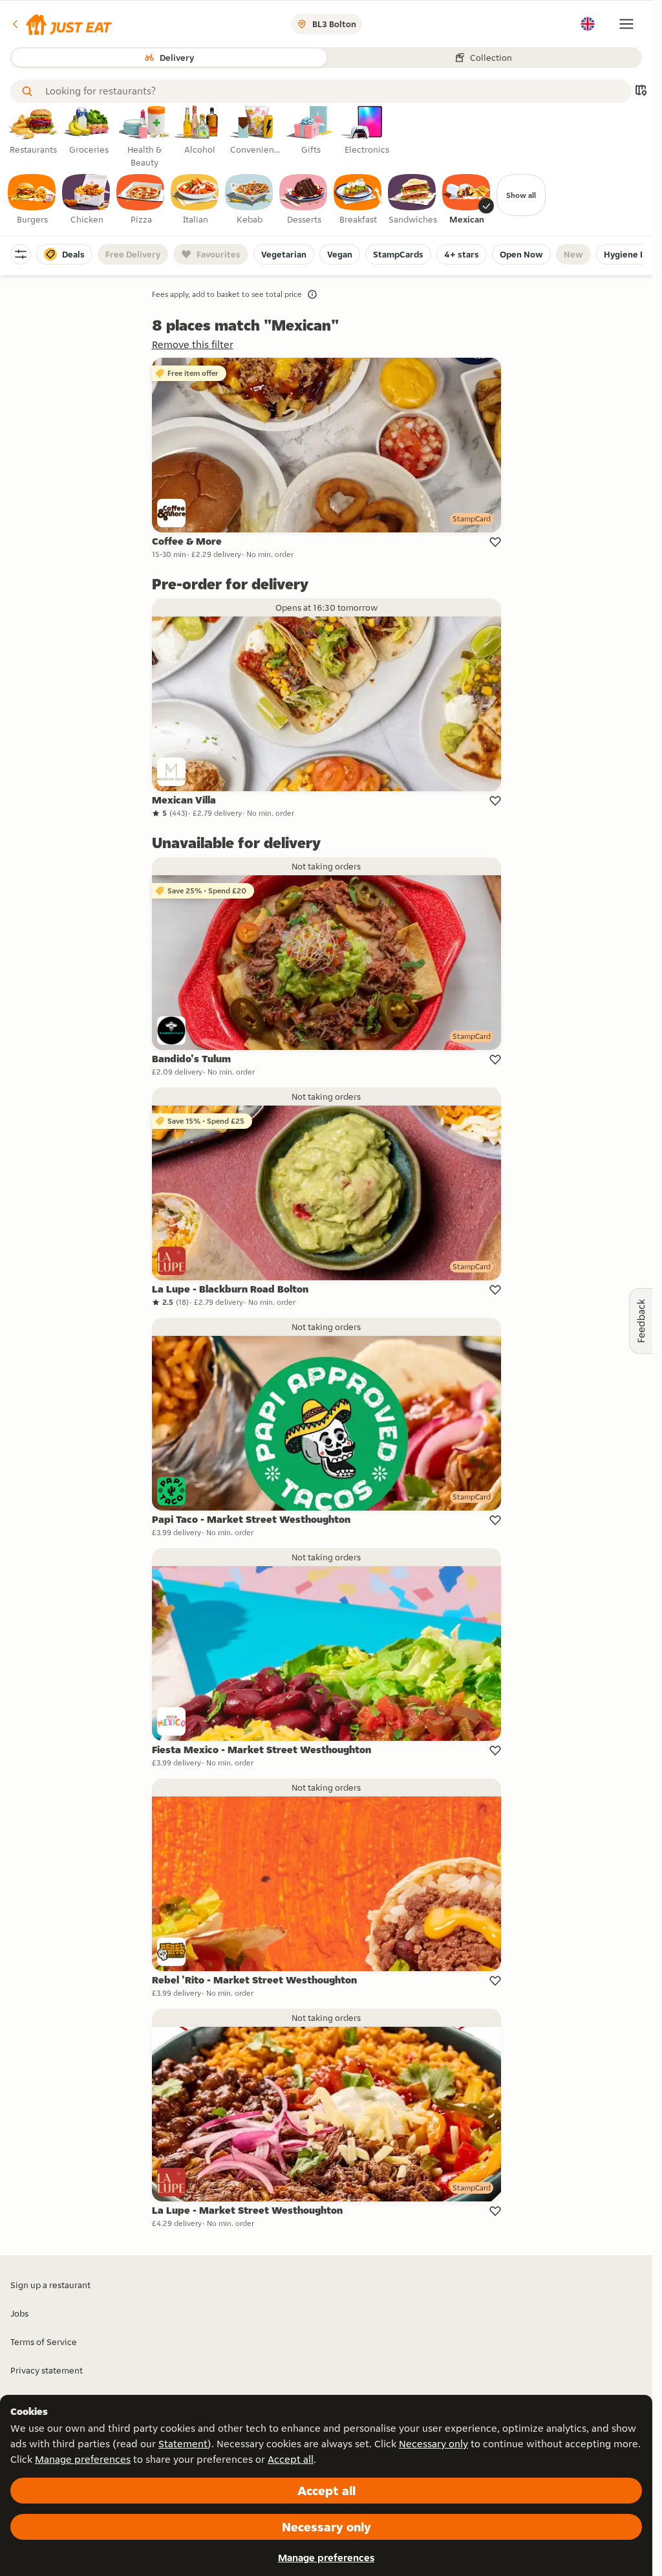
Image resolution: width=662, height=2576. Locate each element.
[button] (61, 24)
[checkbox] (32, 200)
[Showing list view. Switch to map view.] (641, 92)
